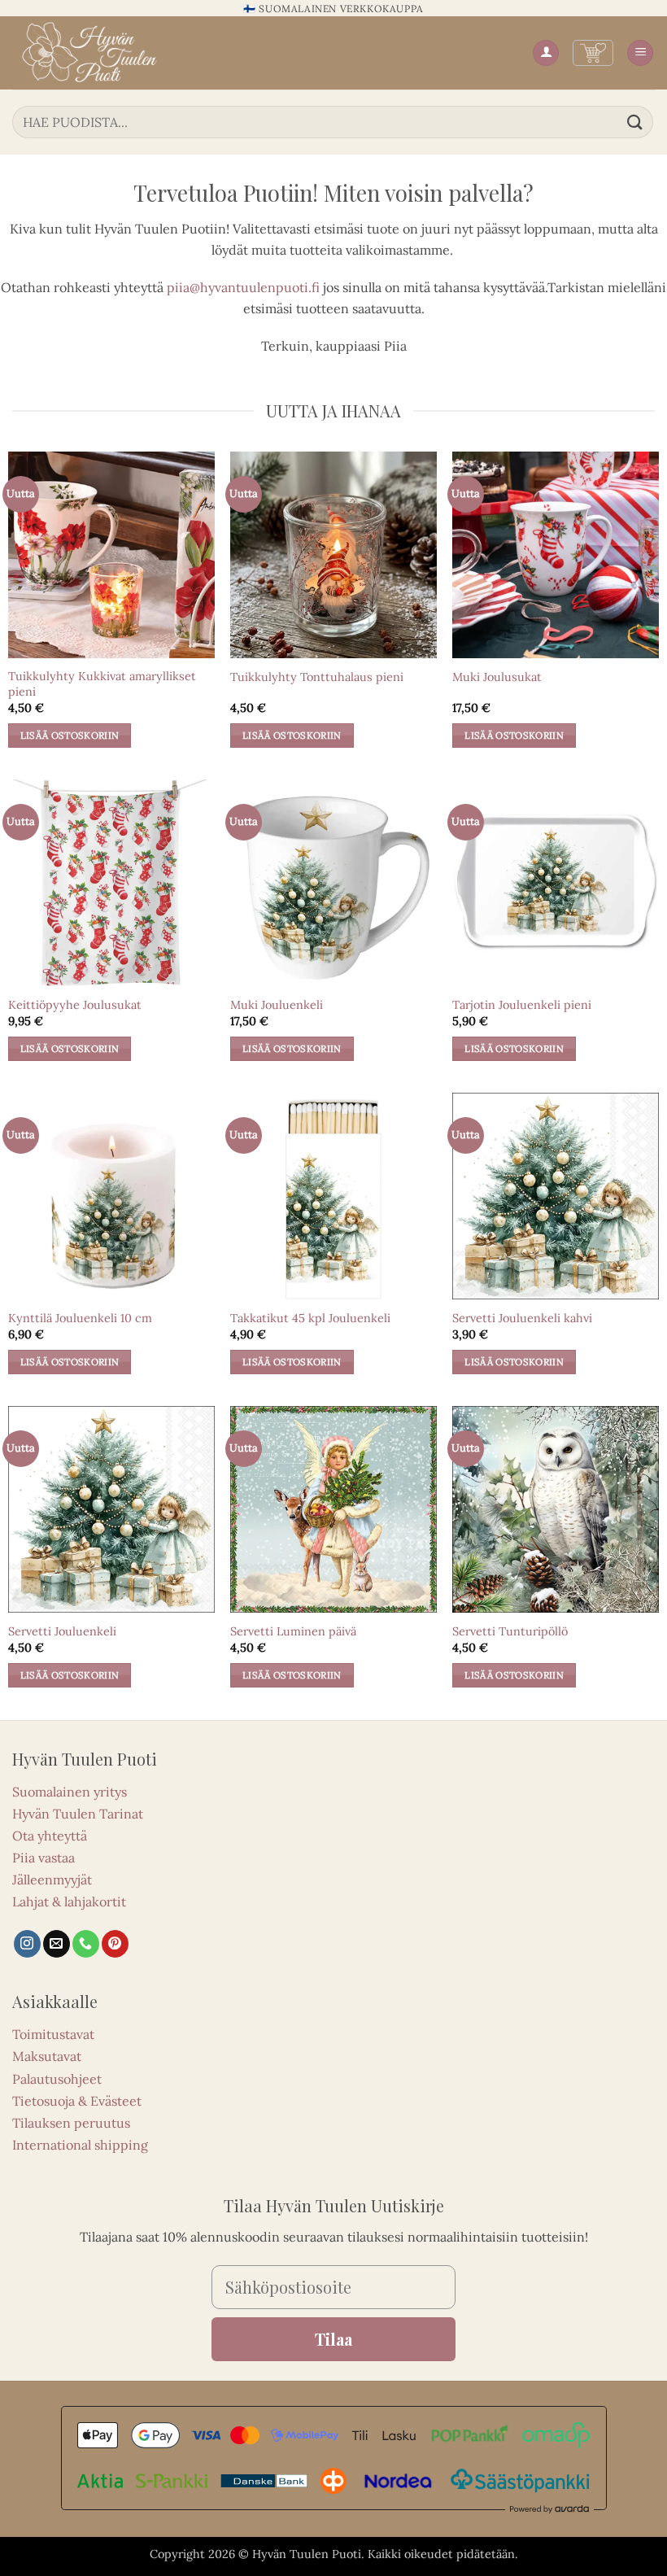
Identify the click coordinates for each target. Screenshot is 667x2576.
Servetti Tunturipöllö (510, 1631)
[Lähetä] (635, 122)
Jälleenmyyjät (52, 1880)
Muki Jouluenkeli (277, 1005)
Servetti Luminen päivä (293, 1631)
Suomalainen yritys (70, 1792)
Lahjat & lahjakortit (69, 1901)
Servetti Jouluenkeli (62, 1631)
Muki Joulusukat (497, 677)
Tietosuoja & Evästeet (77, 2101)
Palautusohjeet (57, 2079)
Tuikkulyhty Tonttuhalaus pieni (317, 677)
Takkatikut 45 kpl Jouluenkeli (310, 1318)
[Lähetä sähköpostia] (57, 1944)
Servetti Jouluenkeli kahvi (522, 1318)
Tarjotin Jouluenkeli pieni (522, 1005)
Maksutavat (47, 2056)
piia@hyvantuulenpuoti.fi (243, 287)
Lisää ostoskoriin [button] (70, 735)
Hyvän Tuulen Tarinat (78, 1814)
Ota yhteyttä (50, 1836)
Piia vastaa (44, 1858)
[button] (593, 53)
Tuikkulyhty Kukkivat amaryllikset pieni (102, 684)
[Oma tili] (546, 53)
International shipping (80, 2145)
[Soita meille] (86, 1944)
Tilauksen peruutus (71, 2123)
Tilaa (333, 2339)
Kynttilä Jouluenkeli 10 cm (80, 1318)
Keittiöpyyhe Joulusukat (75, 1005)
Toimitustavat (53, 2034)
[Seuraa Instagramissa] (27, 1944)
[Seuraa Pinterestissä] (115, 1944)
